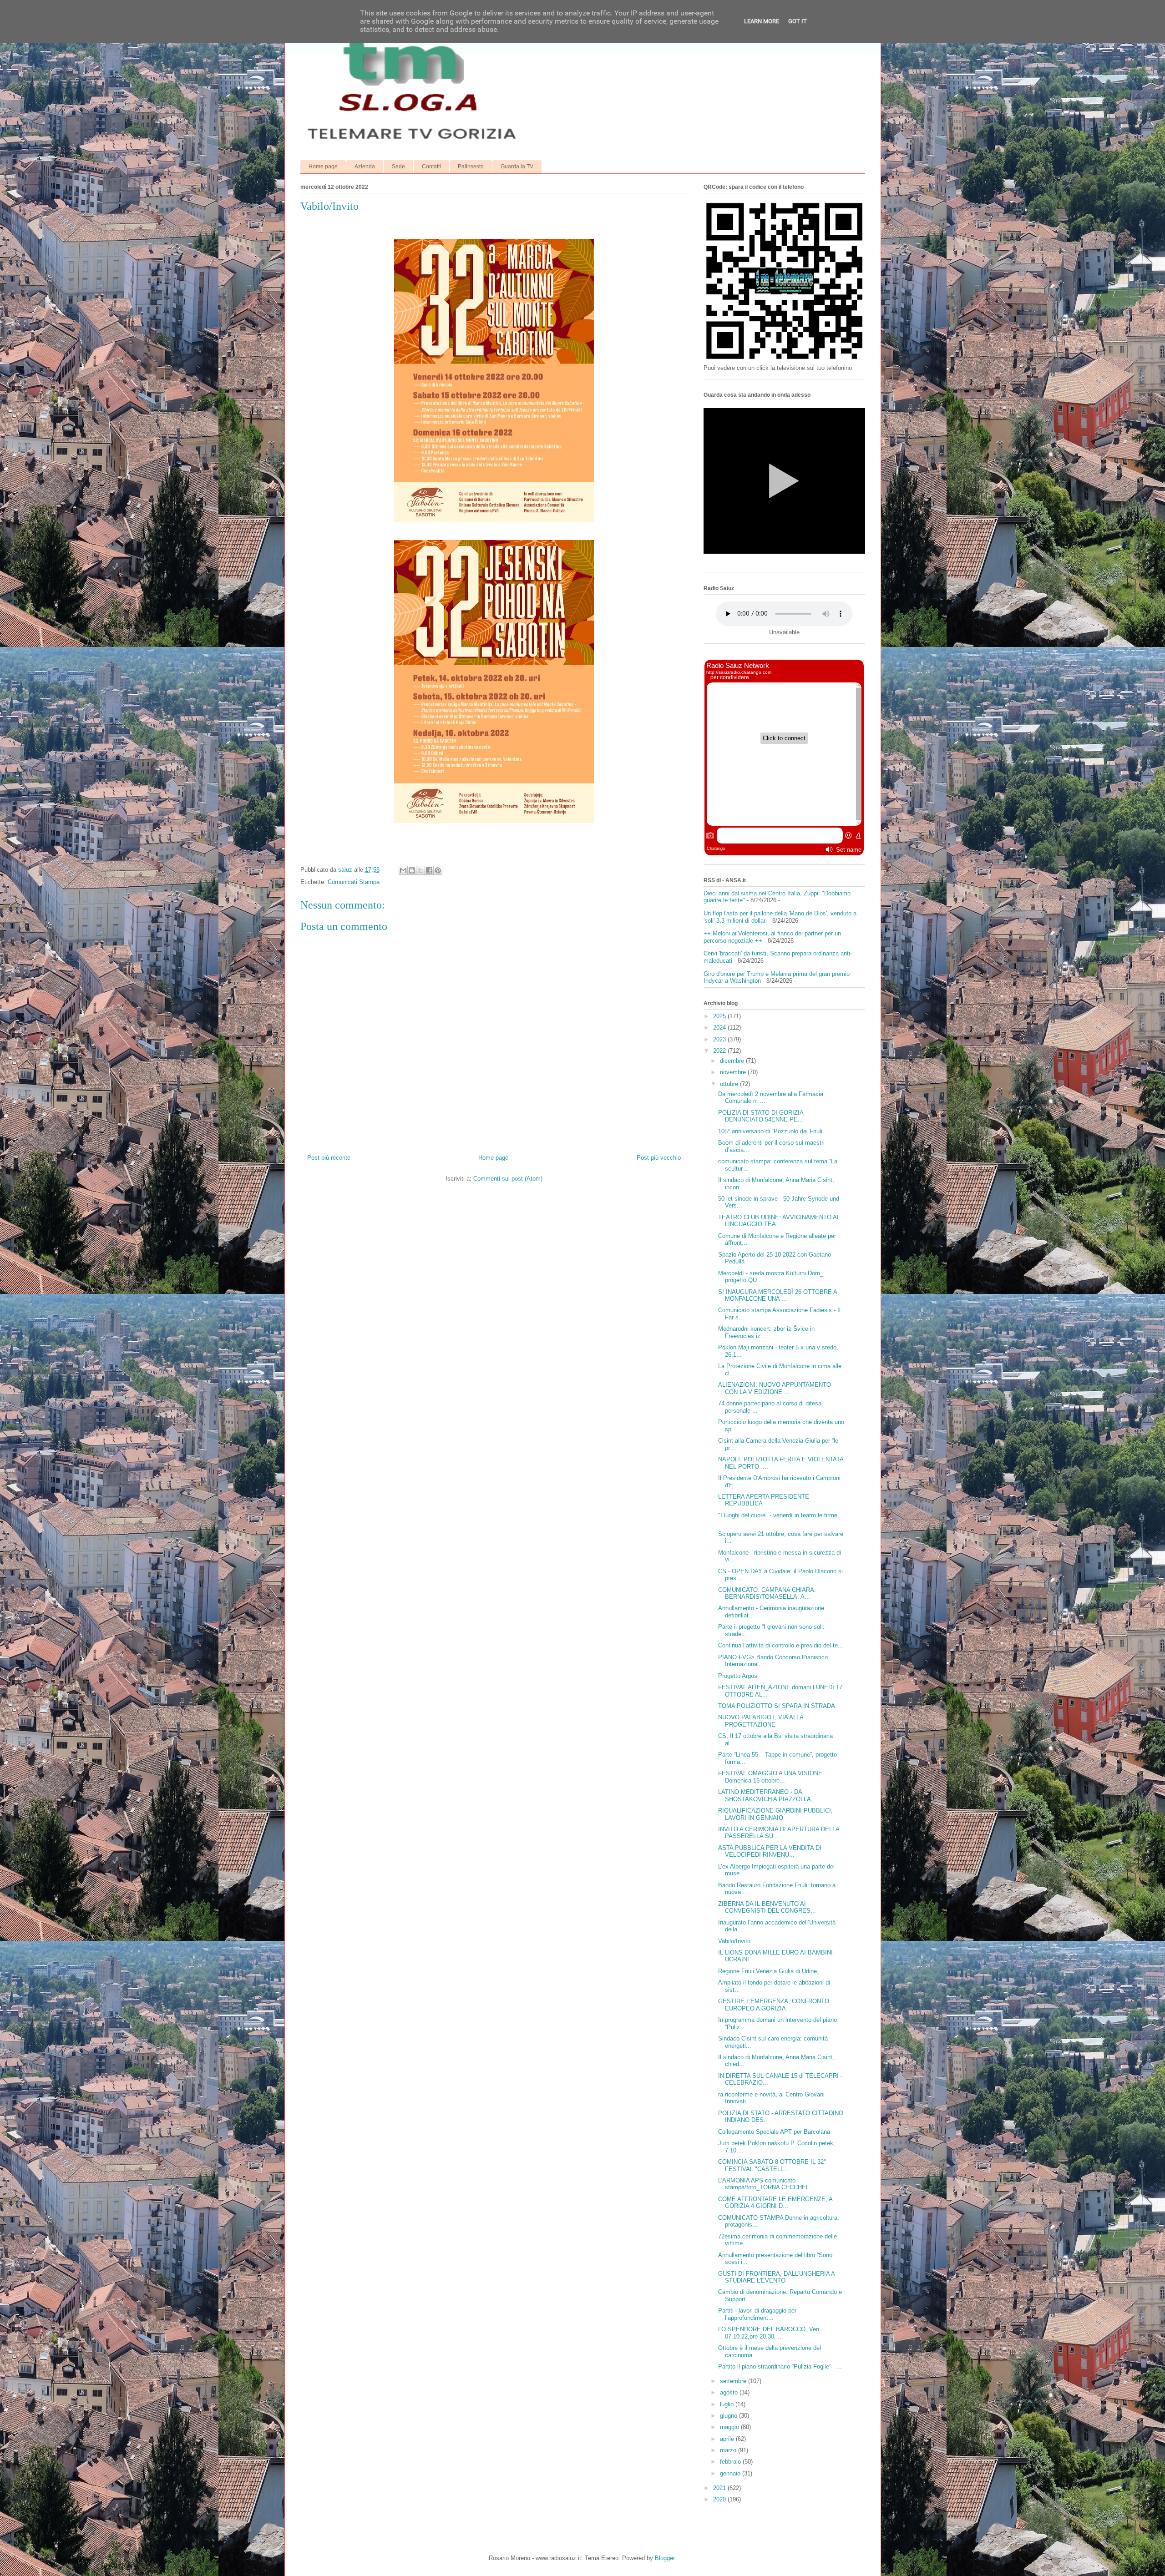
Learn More (762, 21)
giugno (729, 2416)
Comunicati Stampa (354, 882)
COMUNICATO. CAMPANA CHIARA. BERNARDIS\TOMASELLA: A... (767, 1594)
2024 (720, 1028)
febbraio (731, 2462)
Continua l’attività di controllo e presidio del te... (781, 1645)
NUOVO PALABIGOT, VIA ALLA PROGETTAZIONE (761, 1721)
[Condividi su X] (420, 870)
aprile (728, 2439)
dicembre (733, 1061)
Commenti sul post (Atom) (508, 1179)
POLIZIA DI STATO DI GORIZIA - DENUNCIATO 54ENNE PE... (762, 1116)
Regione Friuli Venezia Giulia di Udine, (768, 1971)
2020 (720, 2499)
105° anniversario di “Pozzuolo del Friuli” (771, 1131)
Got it (798, 21)
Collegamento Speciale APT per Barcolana (774, 2132)
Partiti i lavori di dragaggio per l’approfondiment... (757, 2314)
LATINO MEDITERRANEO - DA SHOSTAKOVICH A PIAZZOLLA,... (768, 1796)
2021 (720, 2488)
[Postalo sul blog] (412, 870)
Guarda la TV (517, 167)
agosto (730, 2392)
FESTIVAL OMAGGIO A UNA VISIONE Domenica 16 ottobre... (770, 1777)
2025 (720, 1016)
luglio (728, 2404)
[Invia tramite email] (403, 870)
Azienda (365, 167)
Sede (398, 167)
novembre (734, 1072)
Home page (323, 167)
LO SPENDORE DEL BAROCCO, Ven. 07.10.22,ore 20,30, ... (770, 2333)
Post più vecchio (659, 1158)
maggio (730, 2427)
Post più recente (329, 1158)
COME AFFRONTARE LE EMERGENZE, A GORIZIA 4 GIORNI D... (775, 2203)
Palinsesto (471, 167)
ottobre (730, 1084)
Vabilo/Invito (734, 1941)
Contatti (431, 167)
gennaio (731, 2473)
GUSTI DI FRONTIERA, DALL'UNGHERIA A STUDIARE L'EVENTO (776, 2277)
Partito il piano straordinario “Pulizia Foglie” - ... (780, 2366)
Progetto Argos (738, 1676)
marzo (729, 2450)
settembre (734, 2381)
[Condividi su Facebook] (429, 870)
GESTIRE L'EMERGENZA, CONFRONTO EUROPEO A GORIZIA (774, 2005)
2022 (720, 1051)
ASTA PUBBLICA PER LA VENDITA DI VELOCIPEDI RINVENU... (770, 1851)
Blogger (665, 2558)
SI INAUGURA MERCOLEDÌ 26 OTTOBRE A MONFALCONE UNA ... (778, 1296)
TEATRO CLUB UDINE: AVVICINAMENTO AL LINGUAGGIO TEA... (779, 1221)
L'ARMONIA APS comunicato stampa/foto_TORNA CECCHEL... (766, 2184)
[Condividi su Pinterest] (438, 870)
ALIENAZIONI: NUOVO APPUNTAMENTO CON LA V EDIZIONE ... (775, 1388)
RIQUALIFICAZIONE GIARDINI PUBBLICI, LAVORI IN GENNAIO (775, 1814)
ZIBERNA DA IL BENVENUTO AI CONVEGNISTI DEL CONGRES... (767, 1907)
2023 (720, 1039)
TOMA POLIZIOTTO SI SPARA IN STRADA (777, 1706)
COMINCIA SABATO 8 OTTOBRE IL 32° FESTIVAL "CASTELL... (772, 2165)
